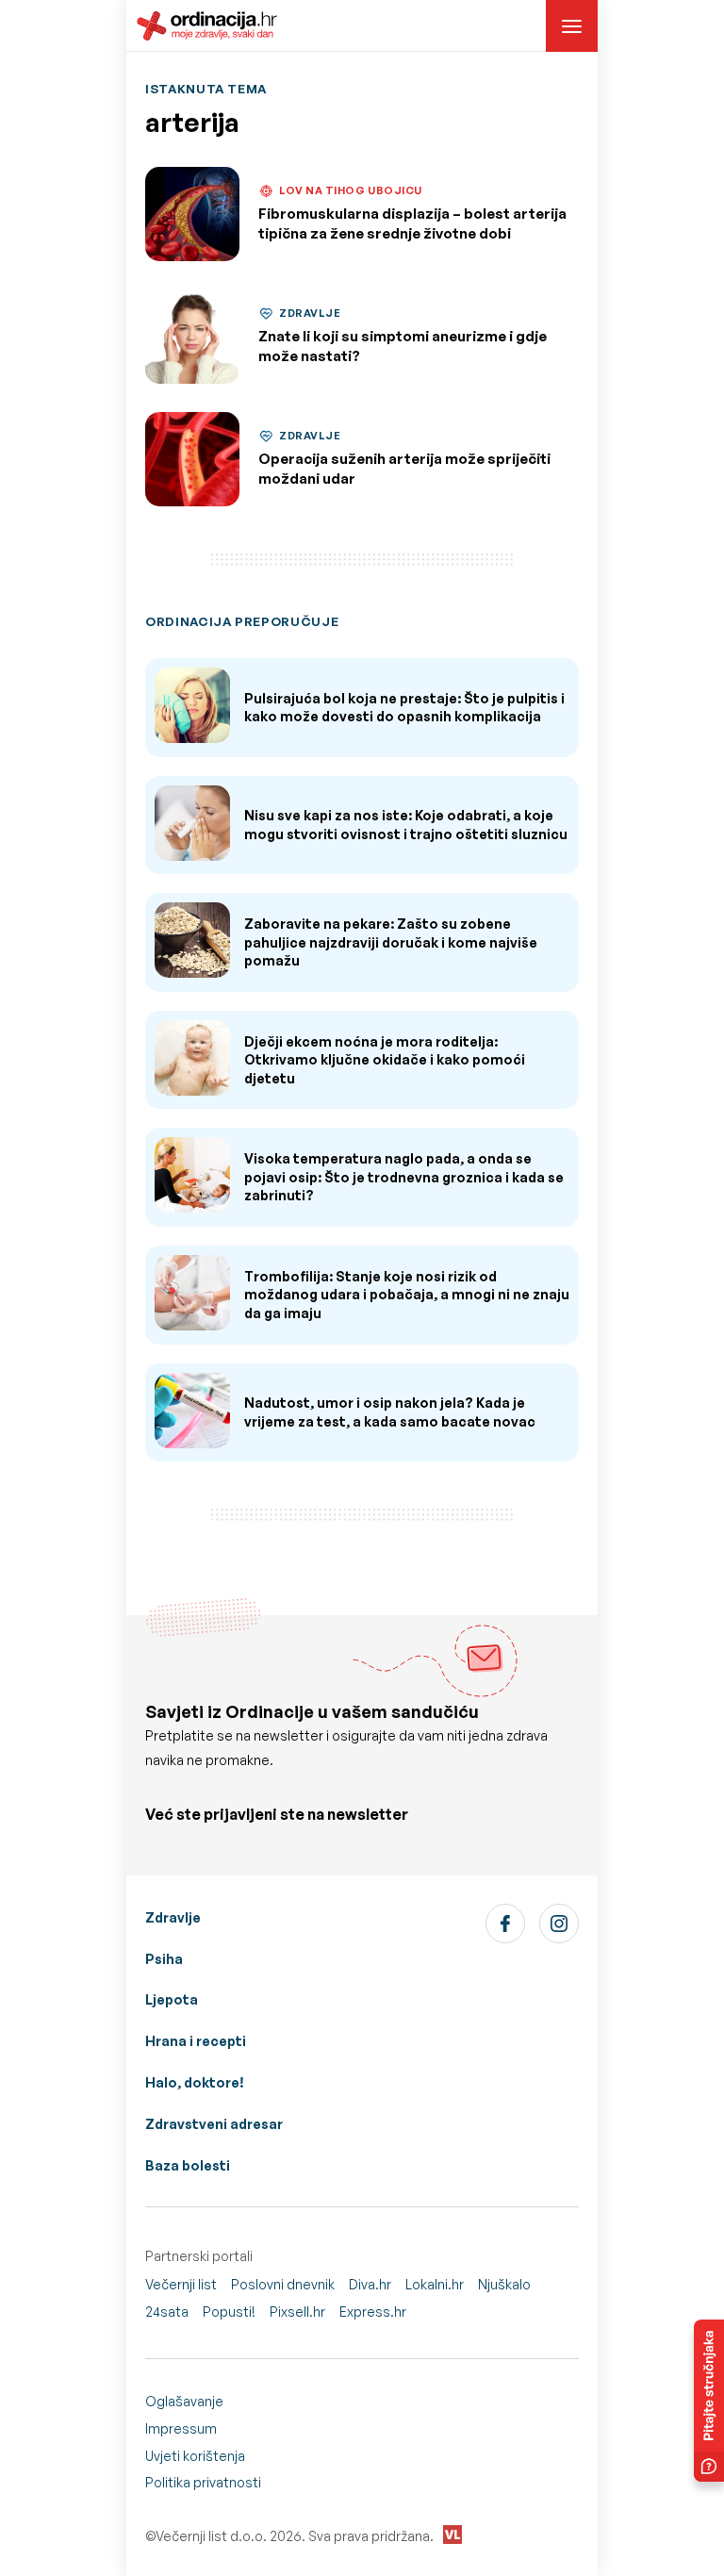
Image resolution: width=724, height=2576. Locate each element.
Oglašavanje (184, 2401)
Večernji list (181, 2284)
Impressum (181, 2428)
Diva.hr (370, 2284)
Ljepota (172, 1999)
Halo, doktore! (195, 2082)
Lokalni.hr (435, 2284)
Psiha (164, 1959)
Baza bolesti (188, 2165)
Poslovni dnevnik (283, 2284)
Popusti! (229, 2312)
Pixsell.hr (297, 2312)
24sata (167, 2312)
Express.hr (373, 2312)
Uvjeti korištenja (195, 2456)
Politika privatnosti (203, 2482)
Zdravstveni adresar (214, 2124)
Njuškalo (504, 2284)
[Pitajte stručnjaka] (709, 2401)
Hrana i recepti (196, 2041)
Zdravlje (173, 1917)
